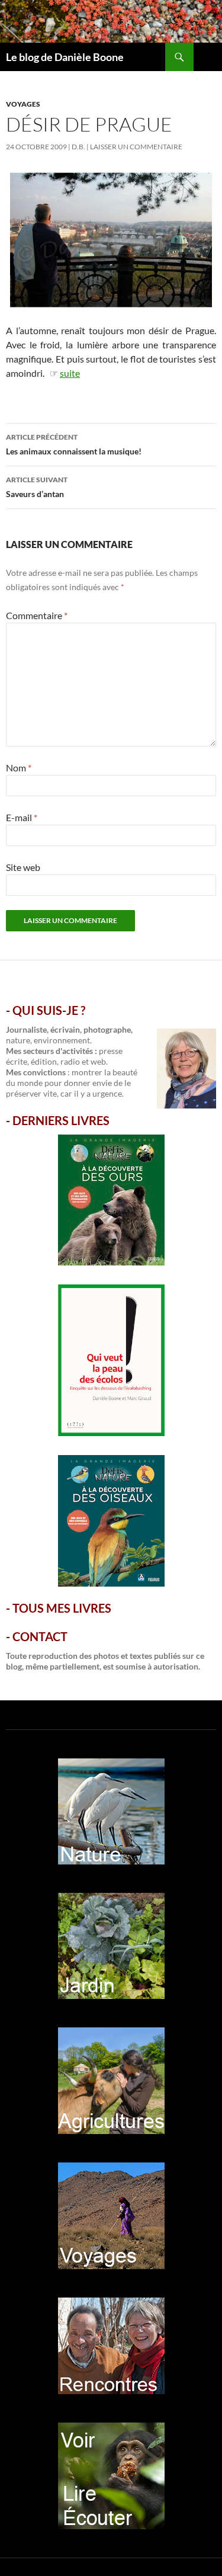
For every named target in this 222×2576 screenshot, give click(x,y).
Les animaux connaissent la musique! (74, 444)
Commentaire (37, 615)
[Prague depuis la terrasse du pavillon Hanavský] (111, 238)
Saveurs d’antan (37, 487)
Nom (19, 768)
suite (70, 373)
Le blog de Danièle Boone (65, 57)
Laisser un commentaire (136, 147)
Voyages (23, 104)
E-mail (22, 817)
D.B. (78, 147)
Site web (23, 867)
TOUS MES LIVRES (62, 1608)
